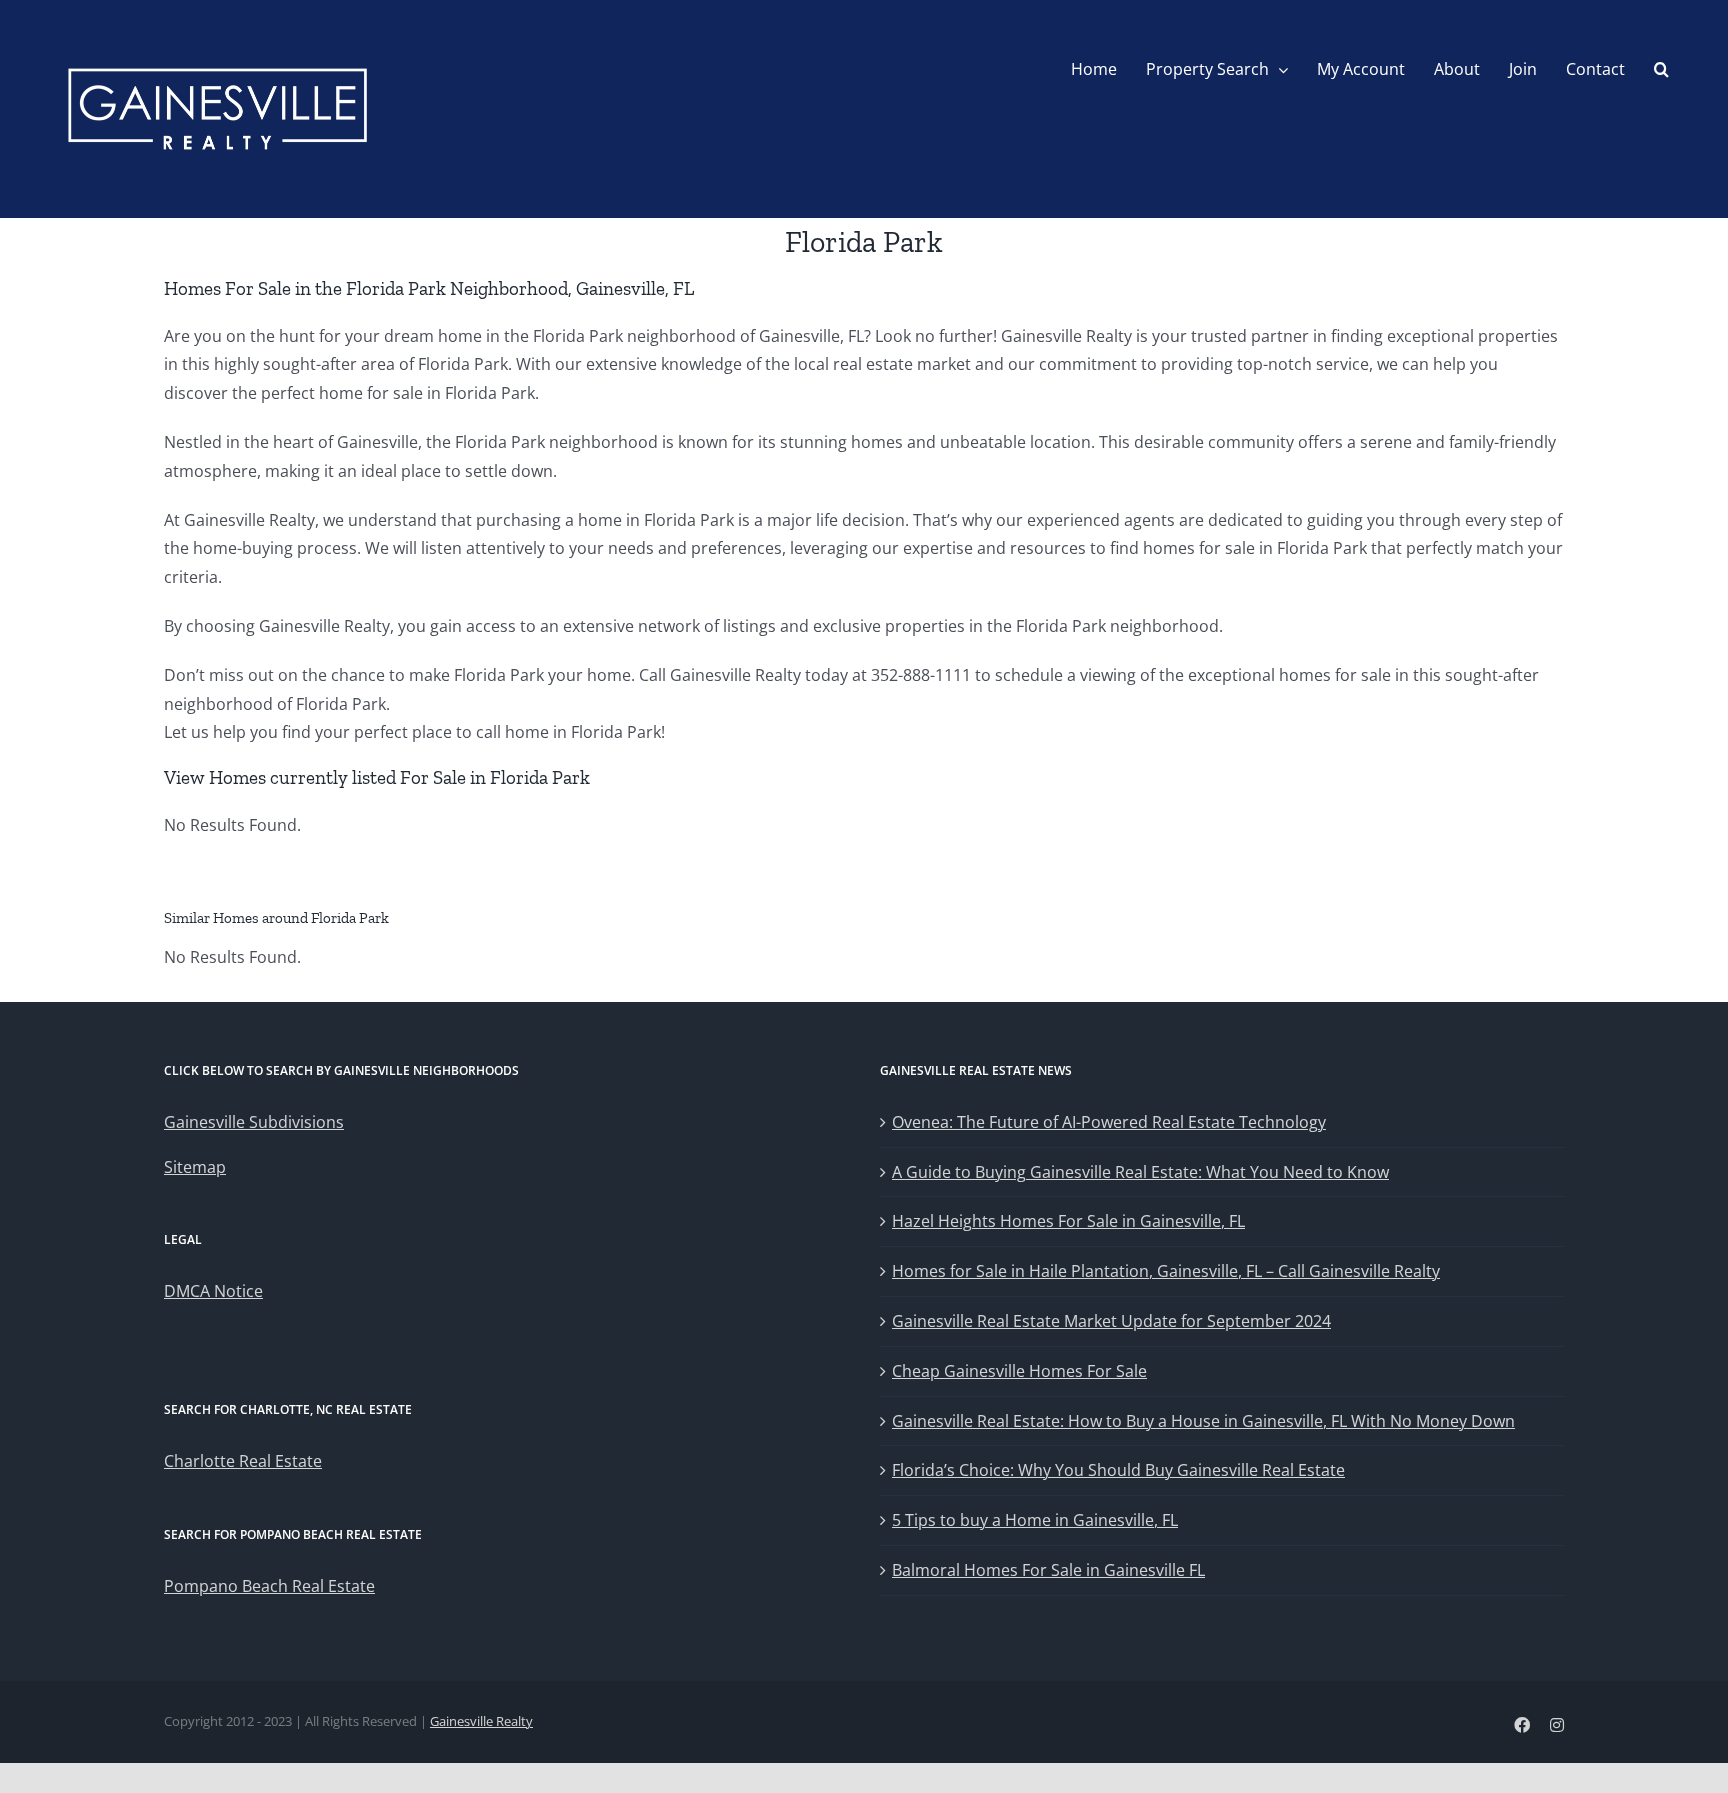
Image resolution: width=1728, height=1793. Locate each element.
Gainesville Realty (481, 1721)
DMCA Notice (213, 1291)
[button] (1661, 69)
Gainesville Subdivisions (254, 1122)
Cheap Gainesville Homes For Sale (1019, 1371)
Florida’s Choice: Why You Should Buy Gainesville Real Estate (1118, 1470)
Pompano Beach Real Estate (269, 1586)
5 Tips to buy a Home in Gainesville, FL (1035, 1520)
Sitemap (195, 1167)
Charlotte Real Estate (243, 1461)
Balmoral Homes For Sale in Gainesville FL (1048, 1570)
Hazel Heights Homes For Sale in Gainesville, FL (1068, 1221)
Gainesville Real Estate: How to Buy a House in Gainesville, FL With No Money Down (1203, 1421)
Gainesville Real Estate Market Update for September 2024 (1111, 1321)
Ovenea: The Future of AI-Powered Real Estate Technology (1109, 1122)
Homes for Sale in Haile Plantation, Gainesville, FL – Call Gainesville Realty (1166, 1271)
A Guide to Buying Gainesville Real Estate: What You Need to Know (1140, 1172)
